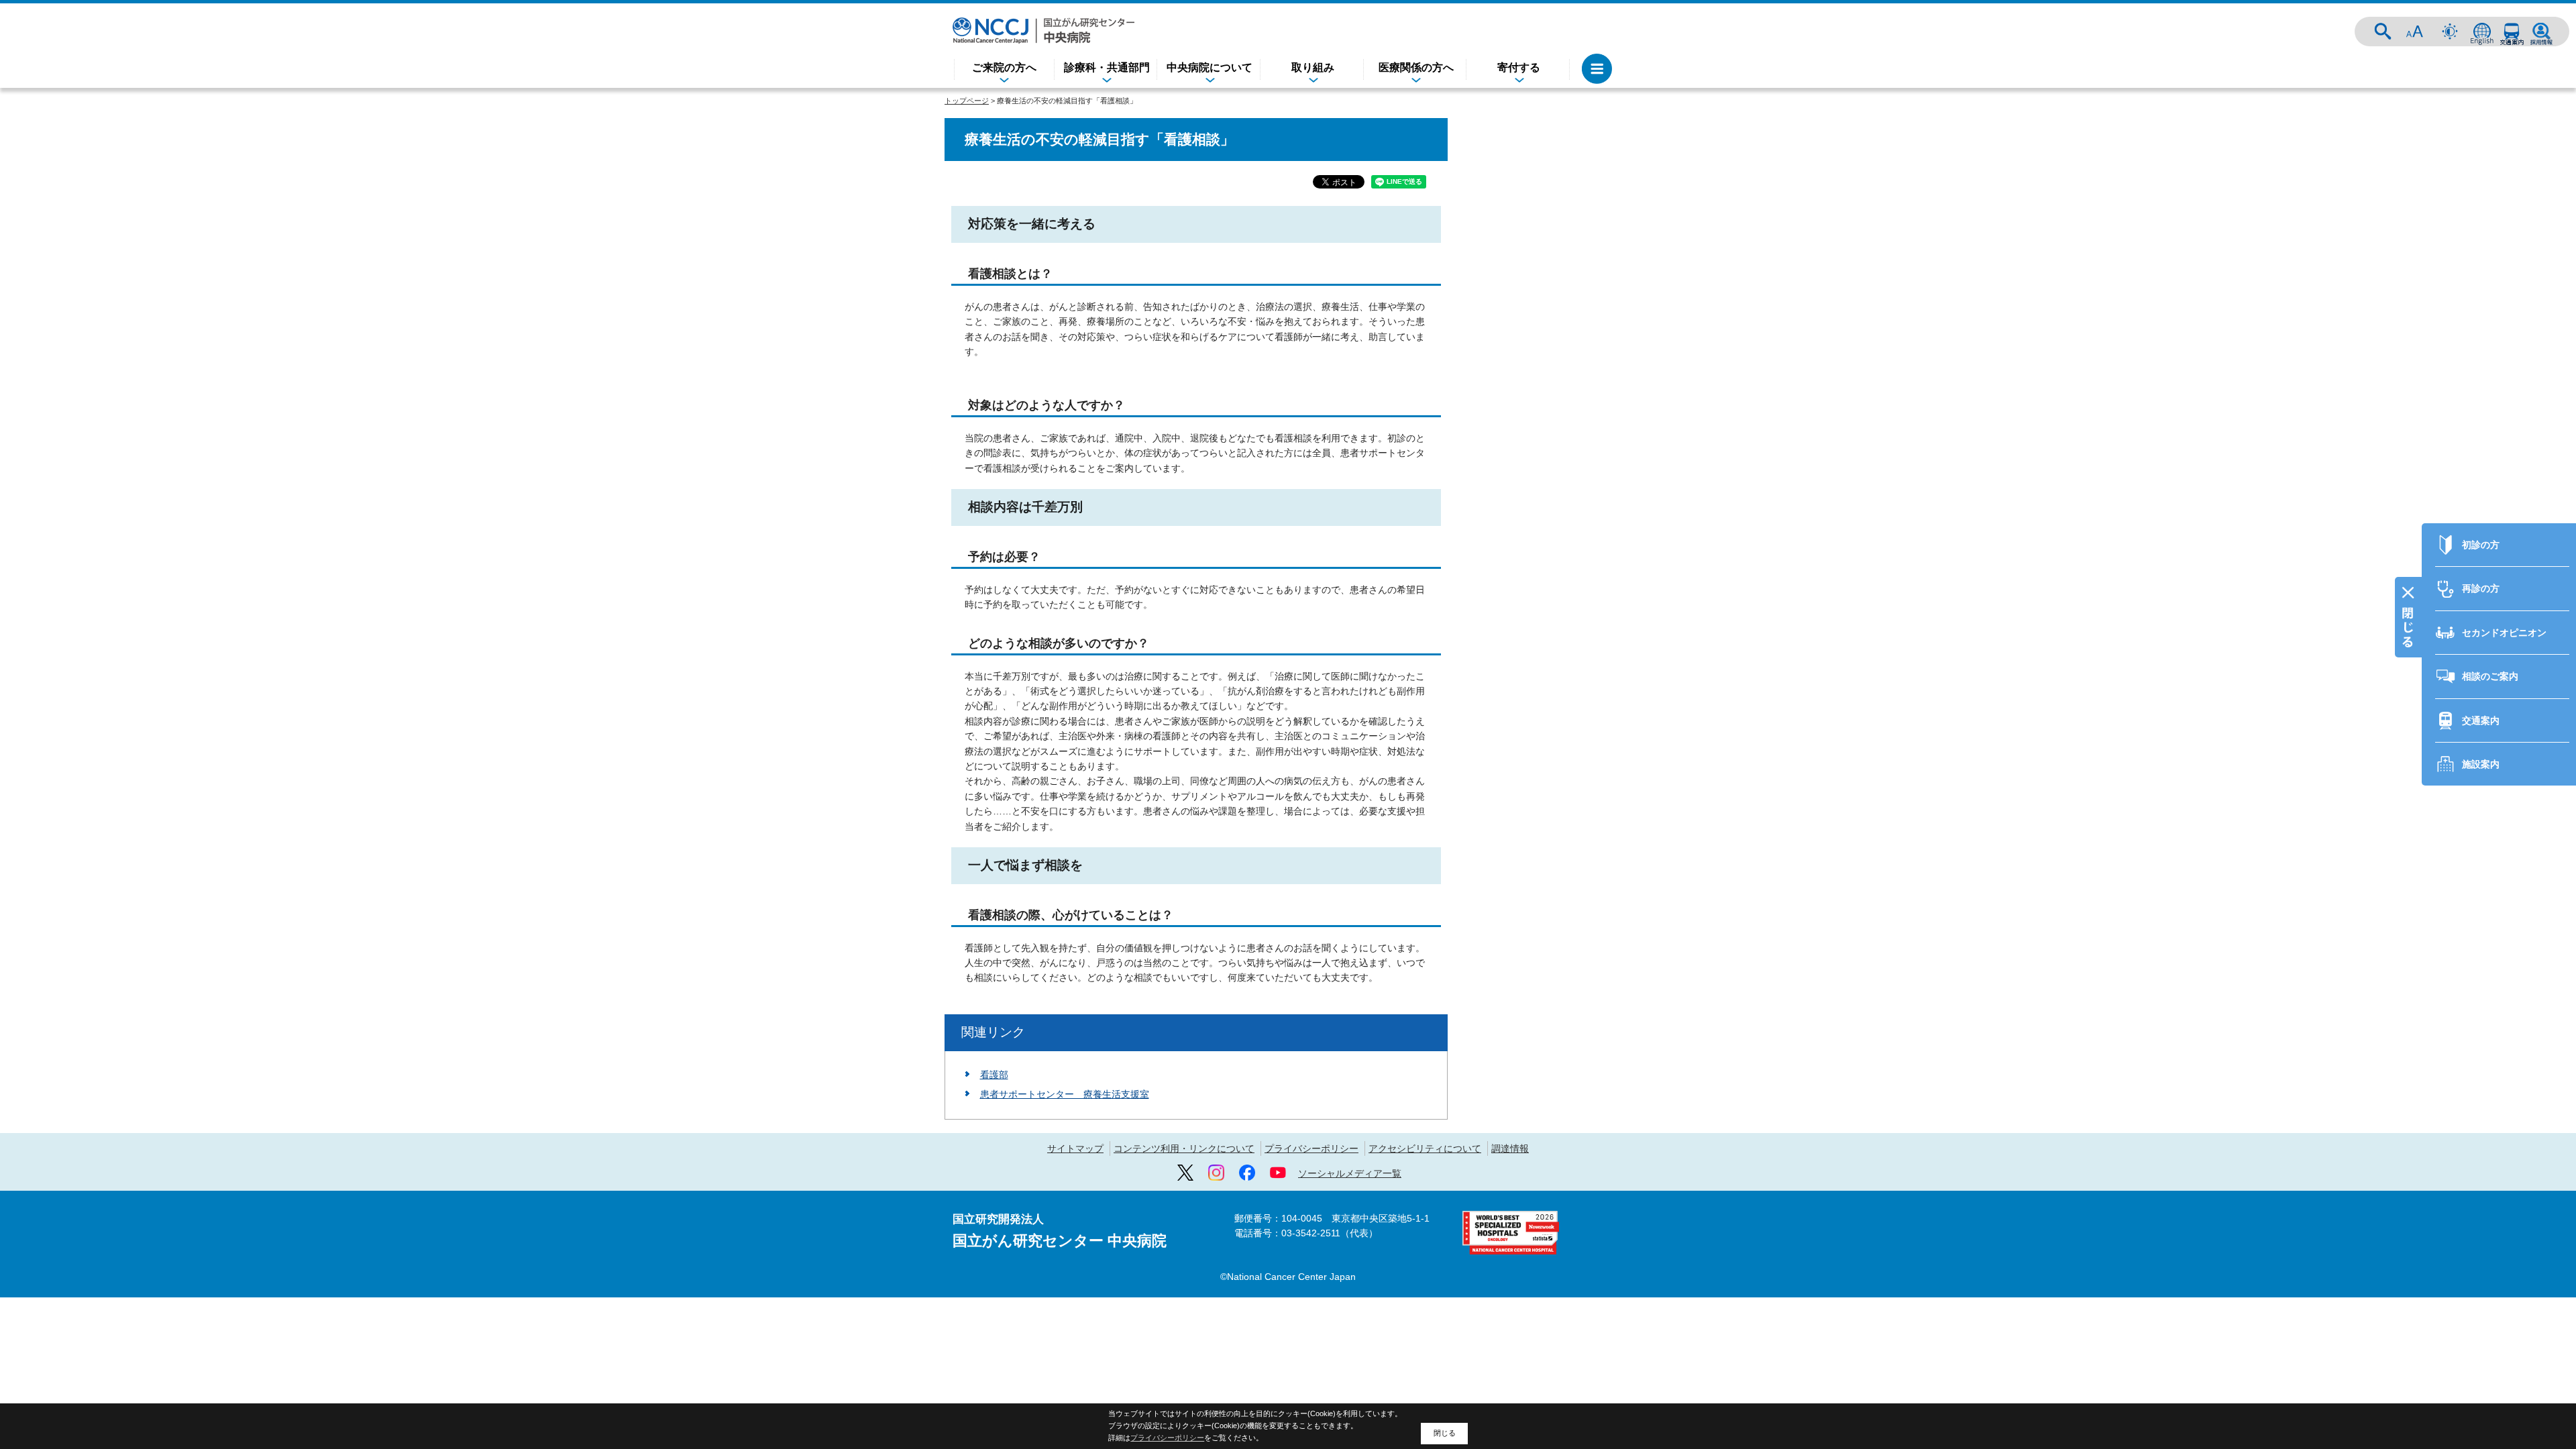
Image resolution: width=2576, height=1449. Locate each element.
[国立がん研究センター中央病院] (1043, 31)
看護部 (994, 1075)
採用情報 (2541, 32)
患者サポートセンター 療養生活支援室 (1065, 1094)
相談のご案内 (2490, 676)
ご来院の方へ (1004, 67)
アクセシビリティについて (1425, 1148)
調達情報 (1510, 1148)
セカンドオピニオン (2504, 633)
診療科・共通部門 (1107, 67)
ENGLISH (2482, 32)
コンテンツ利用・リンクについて (1184, 1148)
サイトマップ (1075, 1148)
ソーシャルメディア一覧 (1350, 1173)
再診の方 (2481, 588)
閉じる (1445, 1433)
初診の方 (2481, 545)
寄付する (1519, 67)
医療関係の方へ (1416, 67)
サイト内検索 (2383, 32)
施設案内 (2481, 764)
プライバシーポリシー (1311, 1148)
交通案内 (2512, 32)
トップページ (967, 101)
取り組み (1313, 67)
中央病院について (1210, 67)
